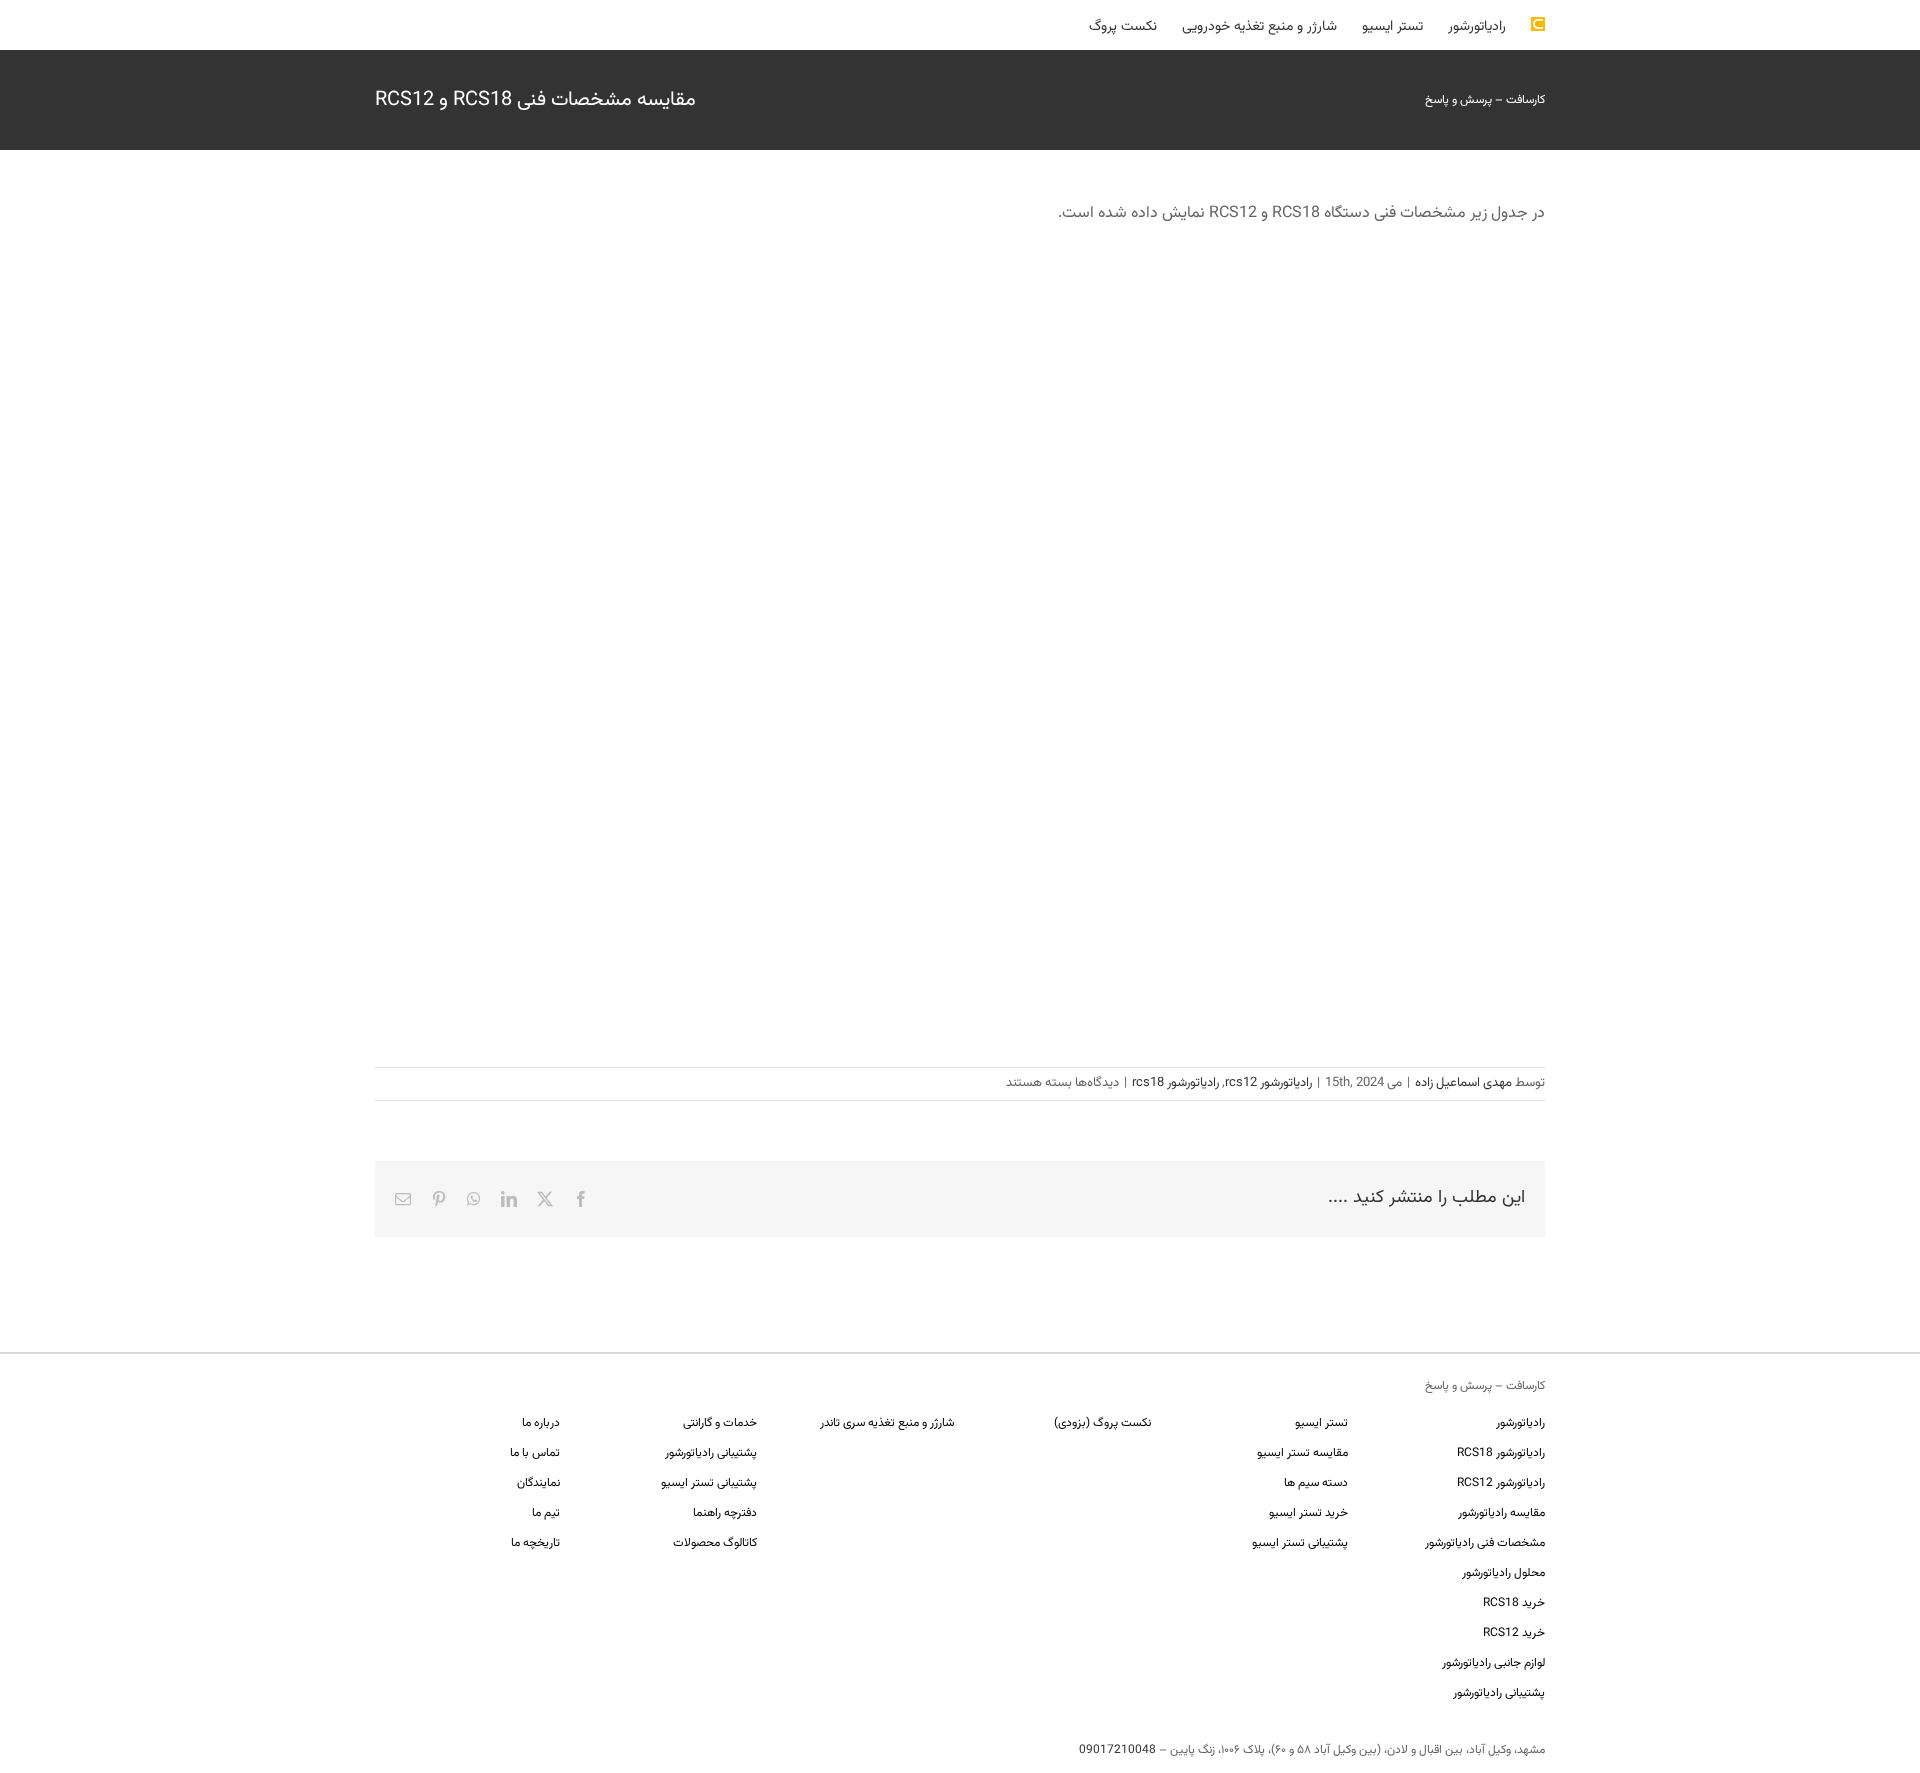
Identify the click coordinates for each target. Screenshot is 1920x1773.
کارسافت (1525, 100)
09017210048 (1117, 1750)
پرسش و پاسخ (1458, 100)
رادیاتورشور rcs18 (1175, 1083)
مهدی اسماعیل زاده (1463, 1083)
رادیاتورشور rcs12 (1268, 1083)
